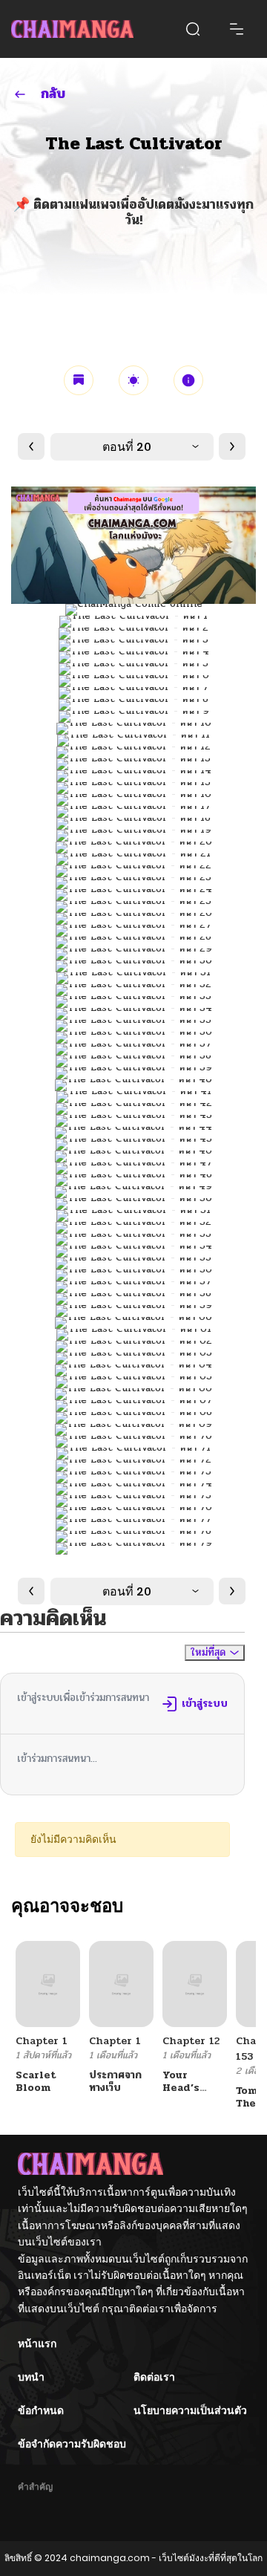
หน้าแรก (37, 2344)
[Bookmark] (79, 380)
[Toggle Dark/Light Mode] (133, 380)
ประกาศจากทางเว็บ (115, 2081)
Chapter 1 (42, 2041)
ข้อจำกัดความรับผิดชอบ (72, 2444)
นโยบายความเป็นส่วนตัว (190, 2410)
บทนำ (31, 2377)
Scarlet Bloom (36, 2081)
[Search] (193, 29)
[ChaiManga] (72, 29)
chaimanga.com (110, 2558)
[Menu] (237, 29)
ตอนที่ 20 (127, 447)
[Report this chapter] (188, 380)
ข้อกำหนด (41, 2410)
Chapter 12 (191, 2041)
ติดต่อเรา (154, 2377)
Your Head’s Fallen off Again (189, 2094)
